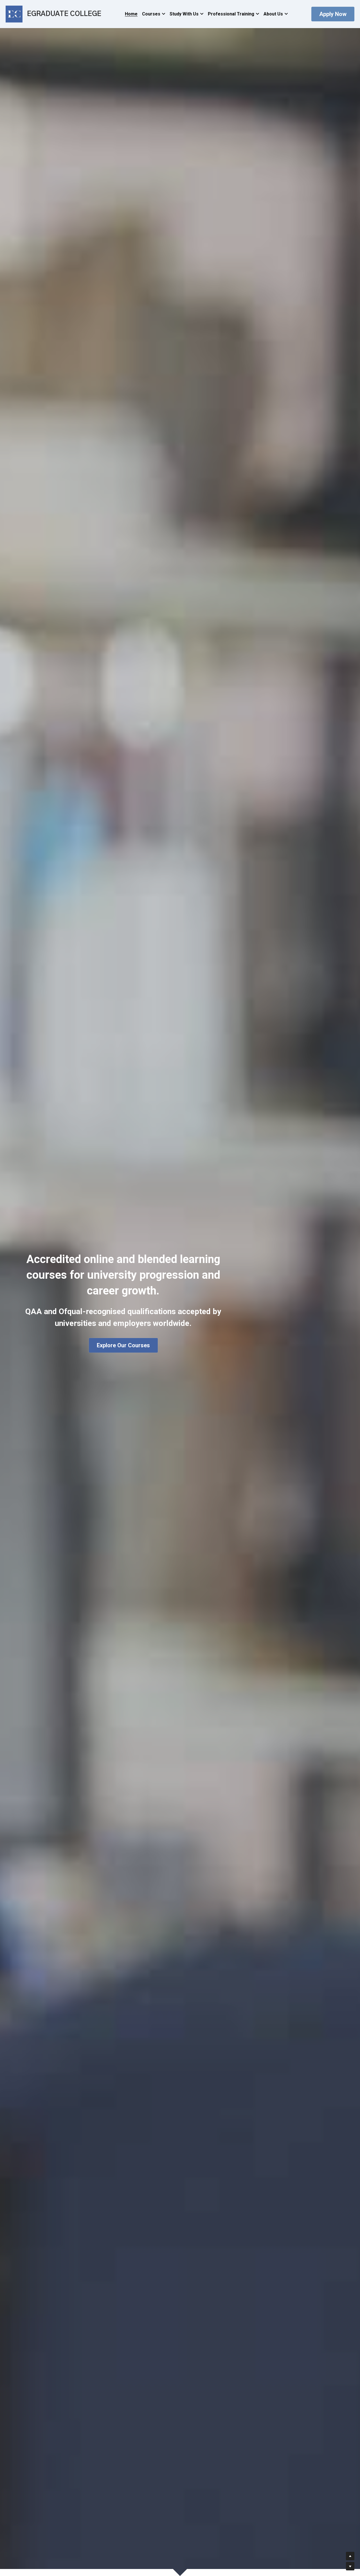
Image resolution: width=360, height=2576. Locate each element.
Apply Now (333, 14)
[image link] (14, 14)
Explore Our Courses (123, 1345)
